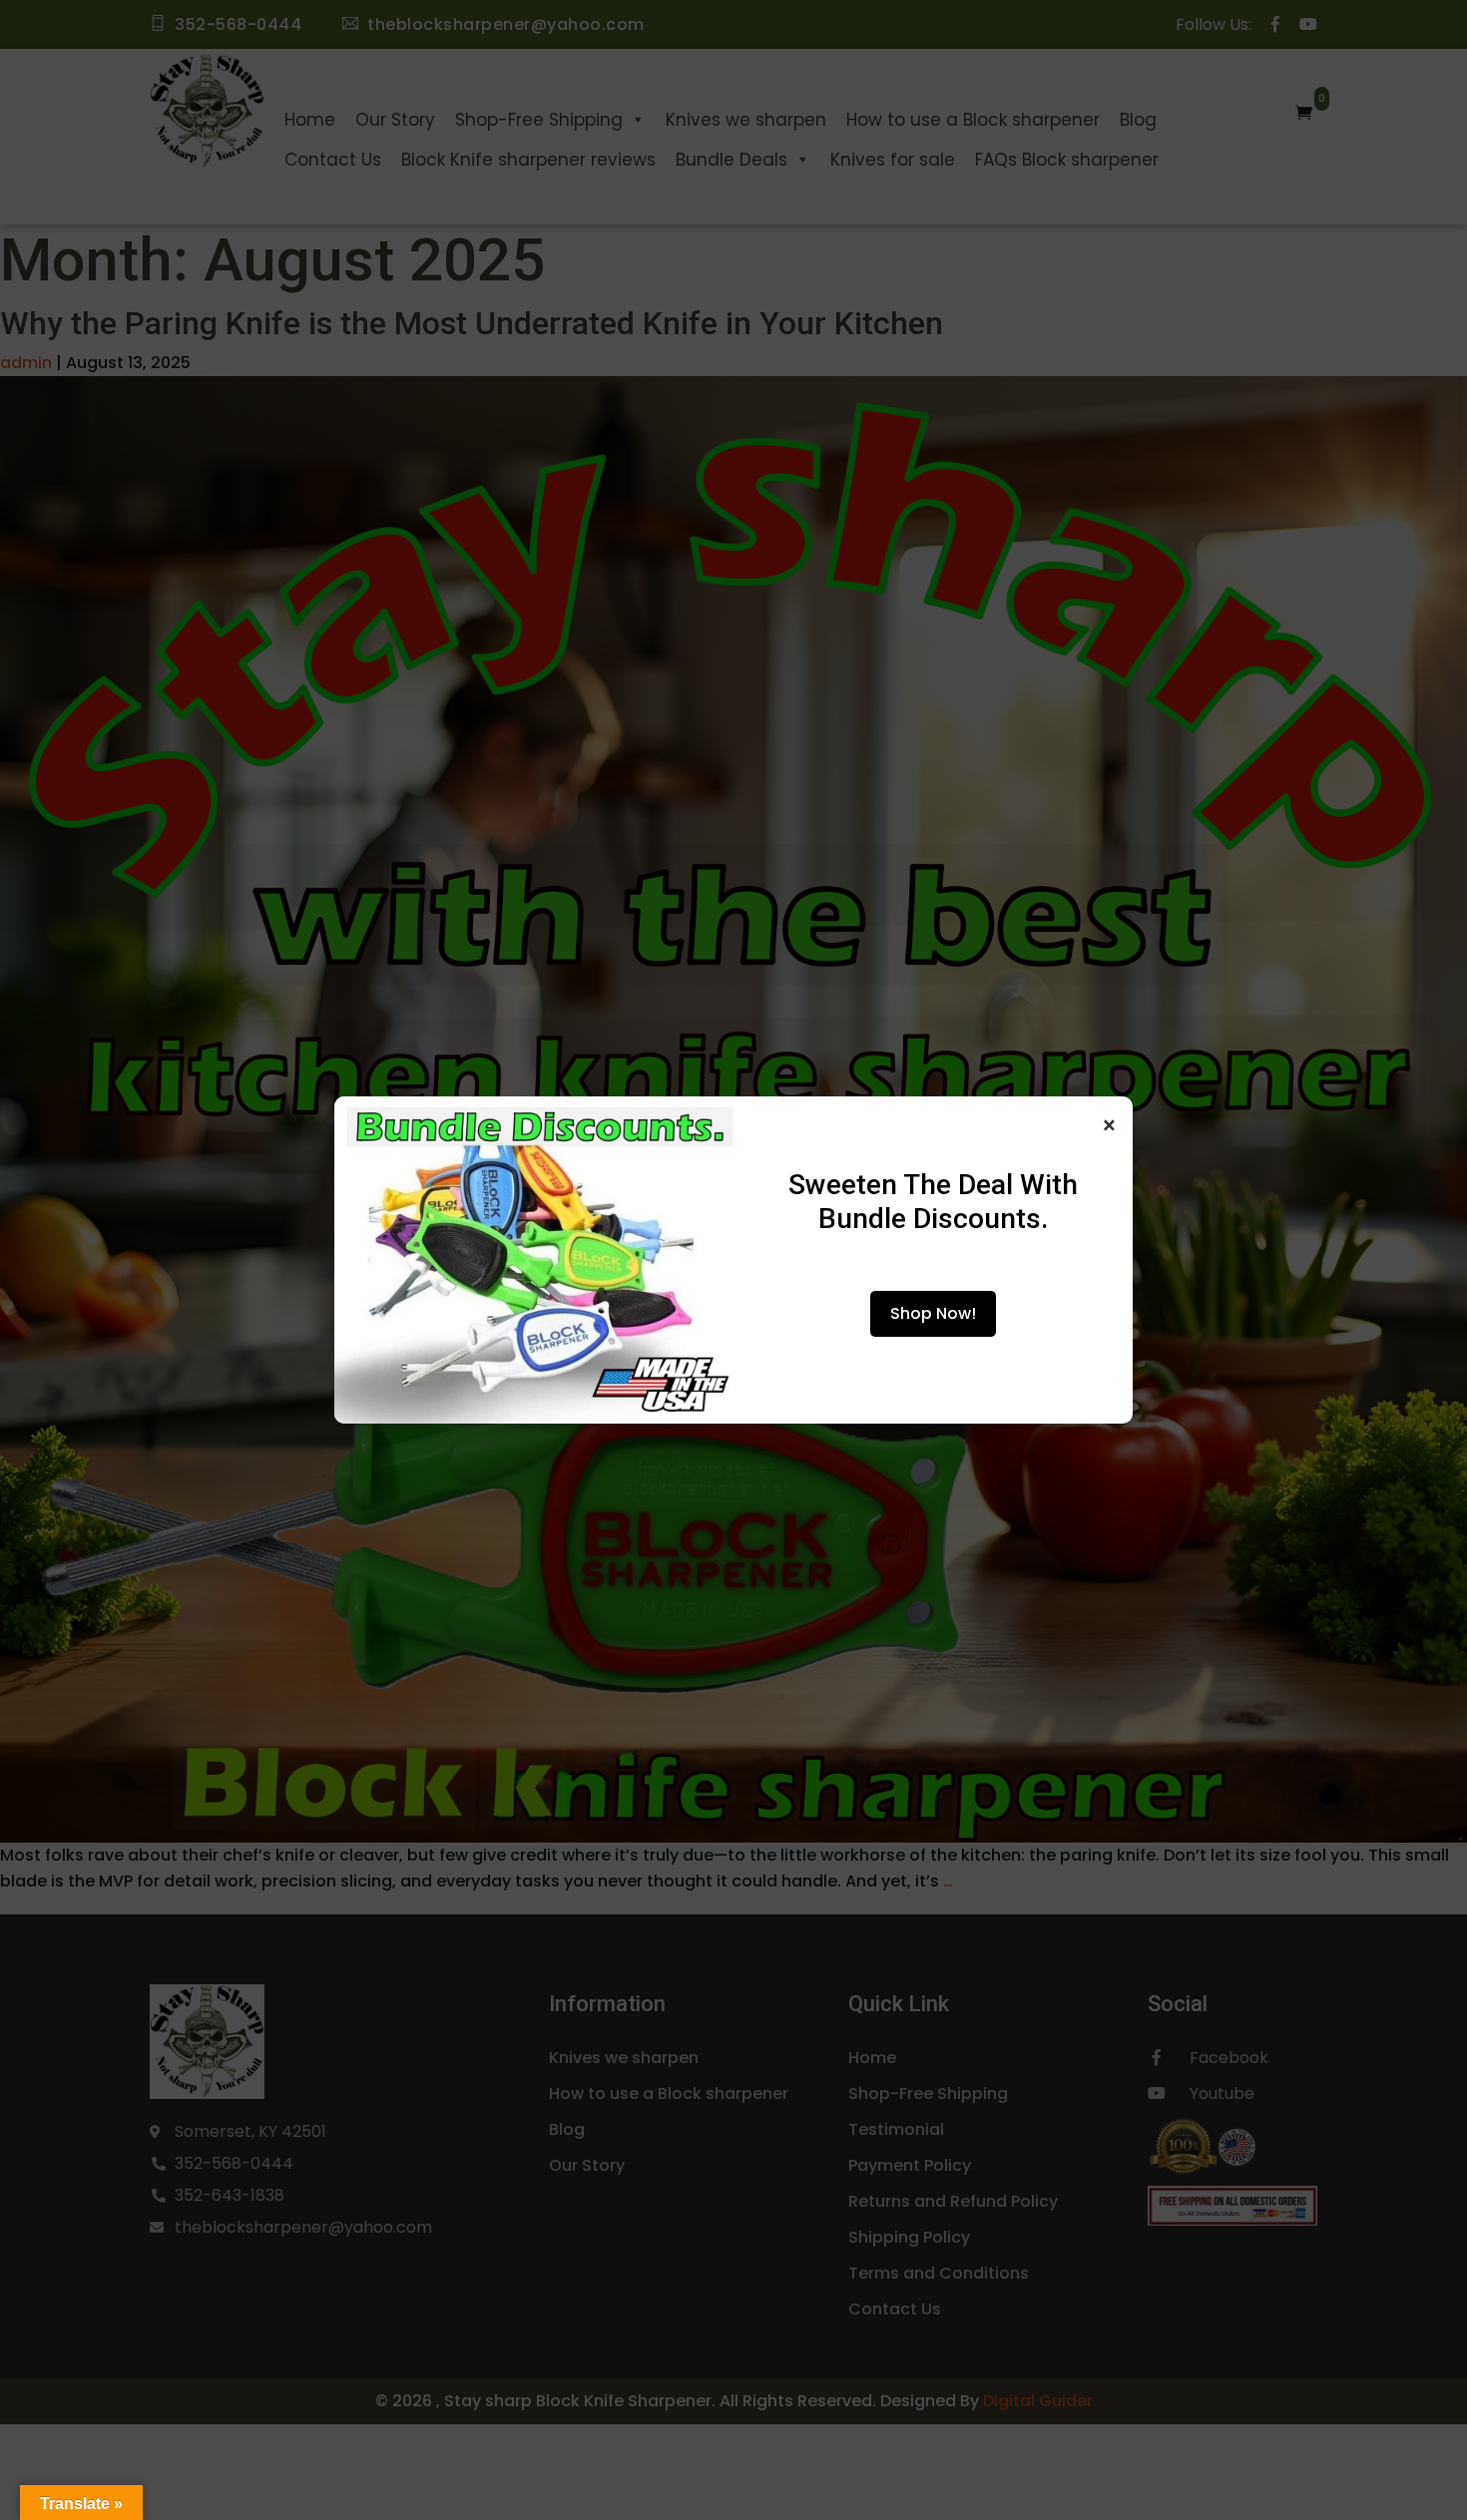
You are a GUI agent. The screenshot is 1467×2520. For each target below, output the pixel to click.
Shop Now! (933, 1313)
